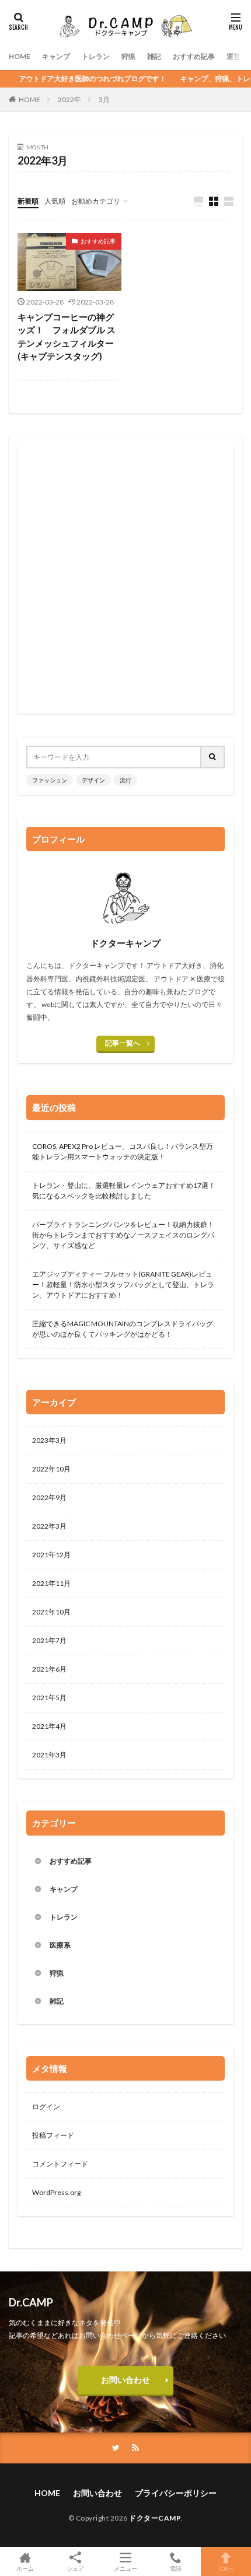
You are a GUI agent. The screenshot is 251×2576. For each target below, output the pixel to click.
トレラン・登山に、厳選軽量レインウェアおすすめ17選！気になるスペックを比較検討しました (124, 1191)
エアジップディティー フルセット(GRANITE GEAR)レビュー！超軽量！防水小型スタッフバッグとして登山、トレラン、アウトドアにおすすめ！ (123, 1284)
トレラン (96, 56)
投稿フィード (53, 2135)
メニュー (125, 2568)
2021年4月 (49, 1726)
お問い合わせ (125, 2380)
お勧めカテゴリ (96, 201)
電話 (176, 2568)
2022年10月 (51, 1469)
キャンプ (56, 56)
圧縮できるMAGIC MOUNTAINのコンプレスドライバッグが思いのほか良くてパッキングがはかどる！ (123, 1329)
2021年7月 (49, 1640)
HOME (20, 56)
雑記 (154, 56)
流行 (125, 780)
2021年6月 (49, 1669)
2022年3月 (49, 1526)
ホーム (25, 2568)
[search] (213, 757)
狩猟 (128, 56)
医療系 (60, 1945)
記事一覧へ (123, 1043)
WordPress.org (56, 2192)
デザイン (93, 780)
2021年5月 (49, 1698)
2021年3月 (49, 1755)
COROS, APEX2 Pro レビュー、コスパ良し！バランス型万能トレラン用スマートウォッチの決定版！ (123, 1151)
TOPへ (226, 2568)
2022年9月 (49, 1497)
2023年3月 (49, 1440)
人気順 (55, 201)
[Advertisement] (125, 579)
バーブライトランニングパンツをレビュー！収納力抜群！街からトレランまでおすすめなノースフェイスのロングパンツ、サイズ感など (123, 1235)
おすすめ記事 (194, 56)
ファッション (50, 780)
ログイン (46, 2107)
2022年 (69, 99)
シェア (75, 2568)
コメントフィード (60, 2164)
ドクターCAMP (155, 2518)
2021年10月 (51, 1612)
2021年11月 (51, 1583)
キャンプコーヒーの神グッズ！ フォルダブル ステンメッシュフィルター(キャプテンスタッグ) (67, 337)
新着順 (28, 201)
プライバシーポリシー (176, 2493)
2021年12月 (51, 1555)
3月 (104, 99)
